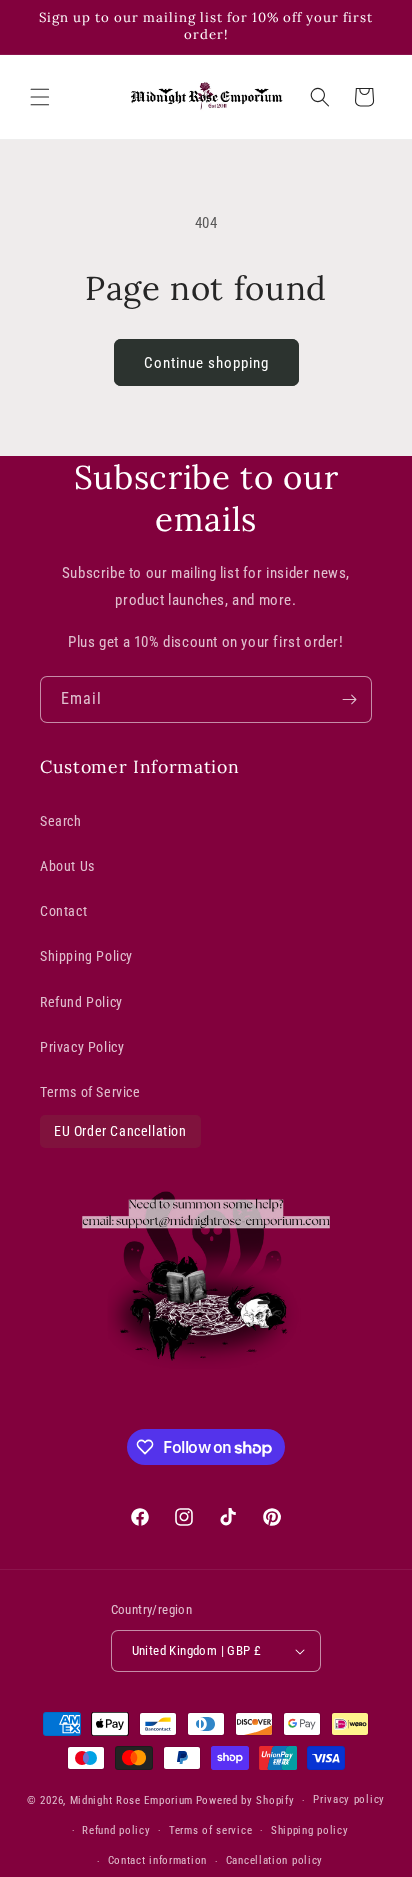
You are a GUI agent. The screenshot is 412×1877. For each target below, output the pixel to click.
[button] (40, 97)
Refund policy (116, 1830)
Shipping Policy (86, 956)
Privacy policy (349, 1799)
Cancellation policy (274, 1860)
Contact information (157, 1860)
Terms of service (210, 1830)
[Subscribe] (349, 699)
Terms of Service (90, 1092)
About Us (67, 866)
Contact (63, 911)
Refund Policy (81, 1002)
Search (61, 821)
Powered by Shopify (245, 1800)
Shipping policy (310, 1830)
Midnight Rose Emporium (131, 1800)
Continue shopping (206, 363)
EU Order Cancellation (120, 1131)
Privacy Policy (82, 1047)
